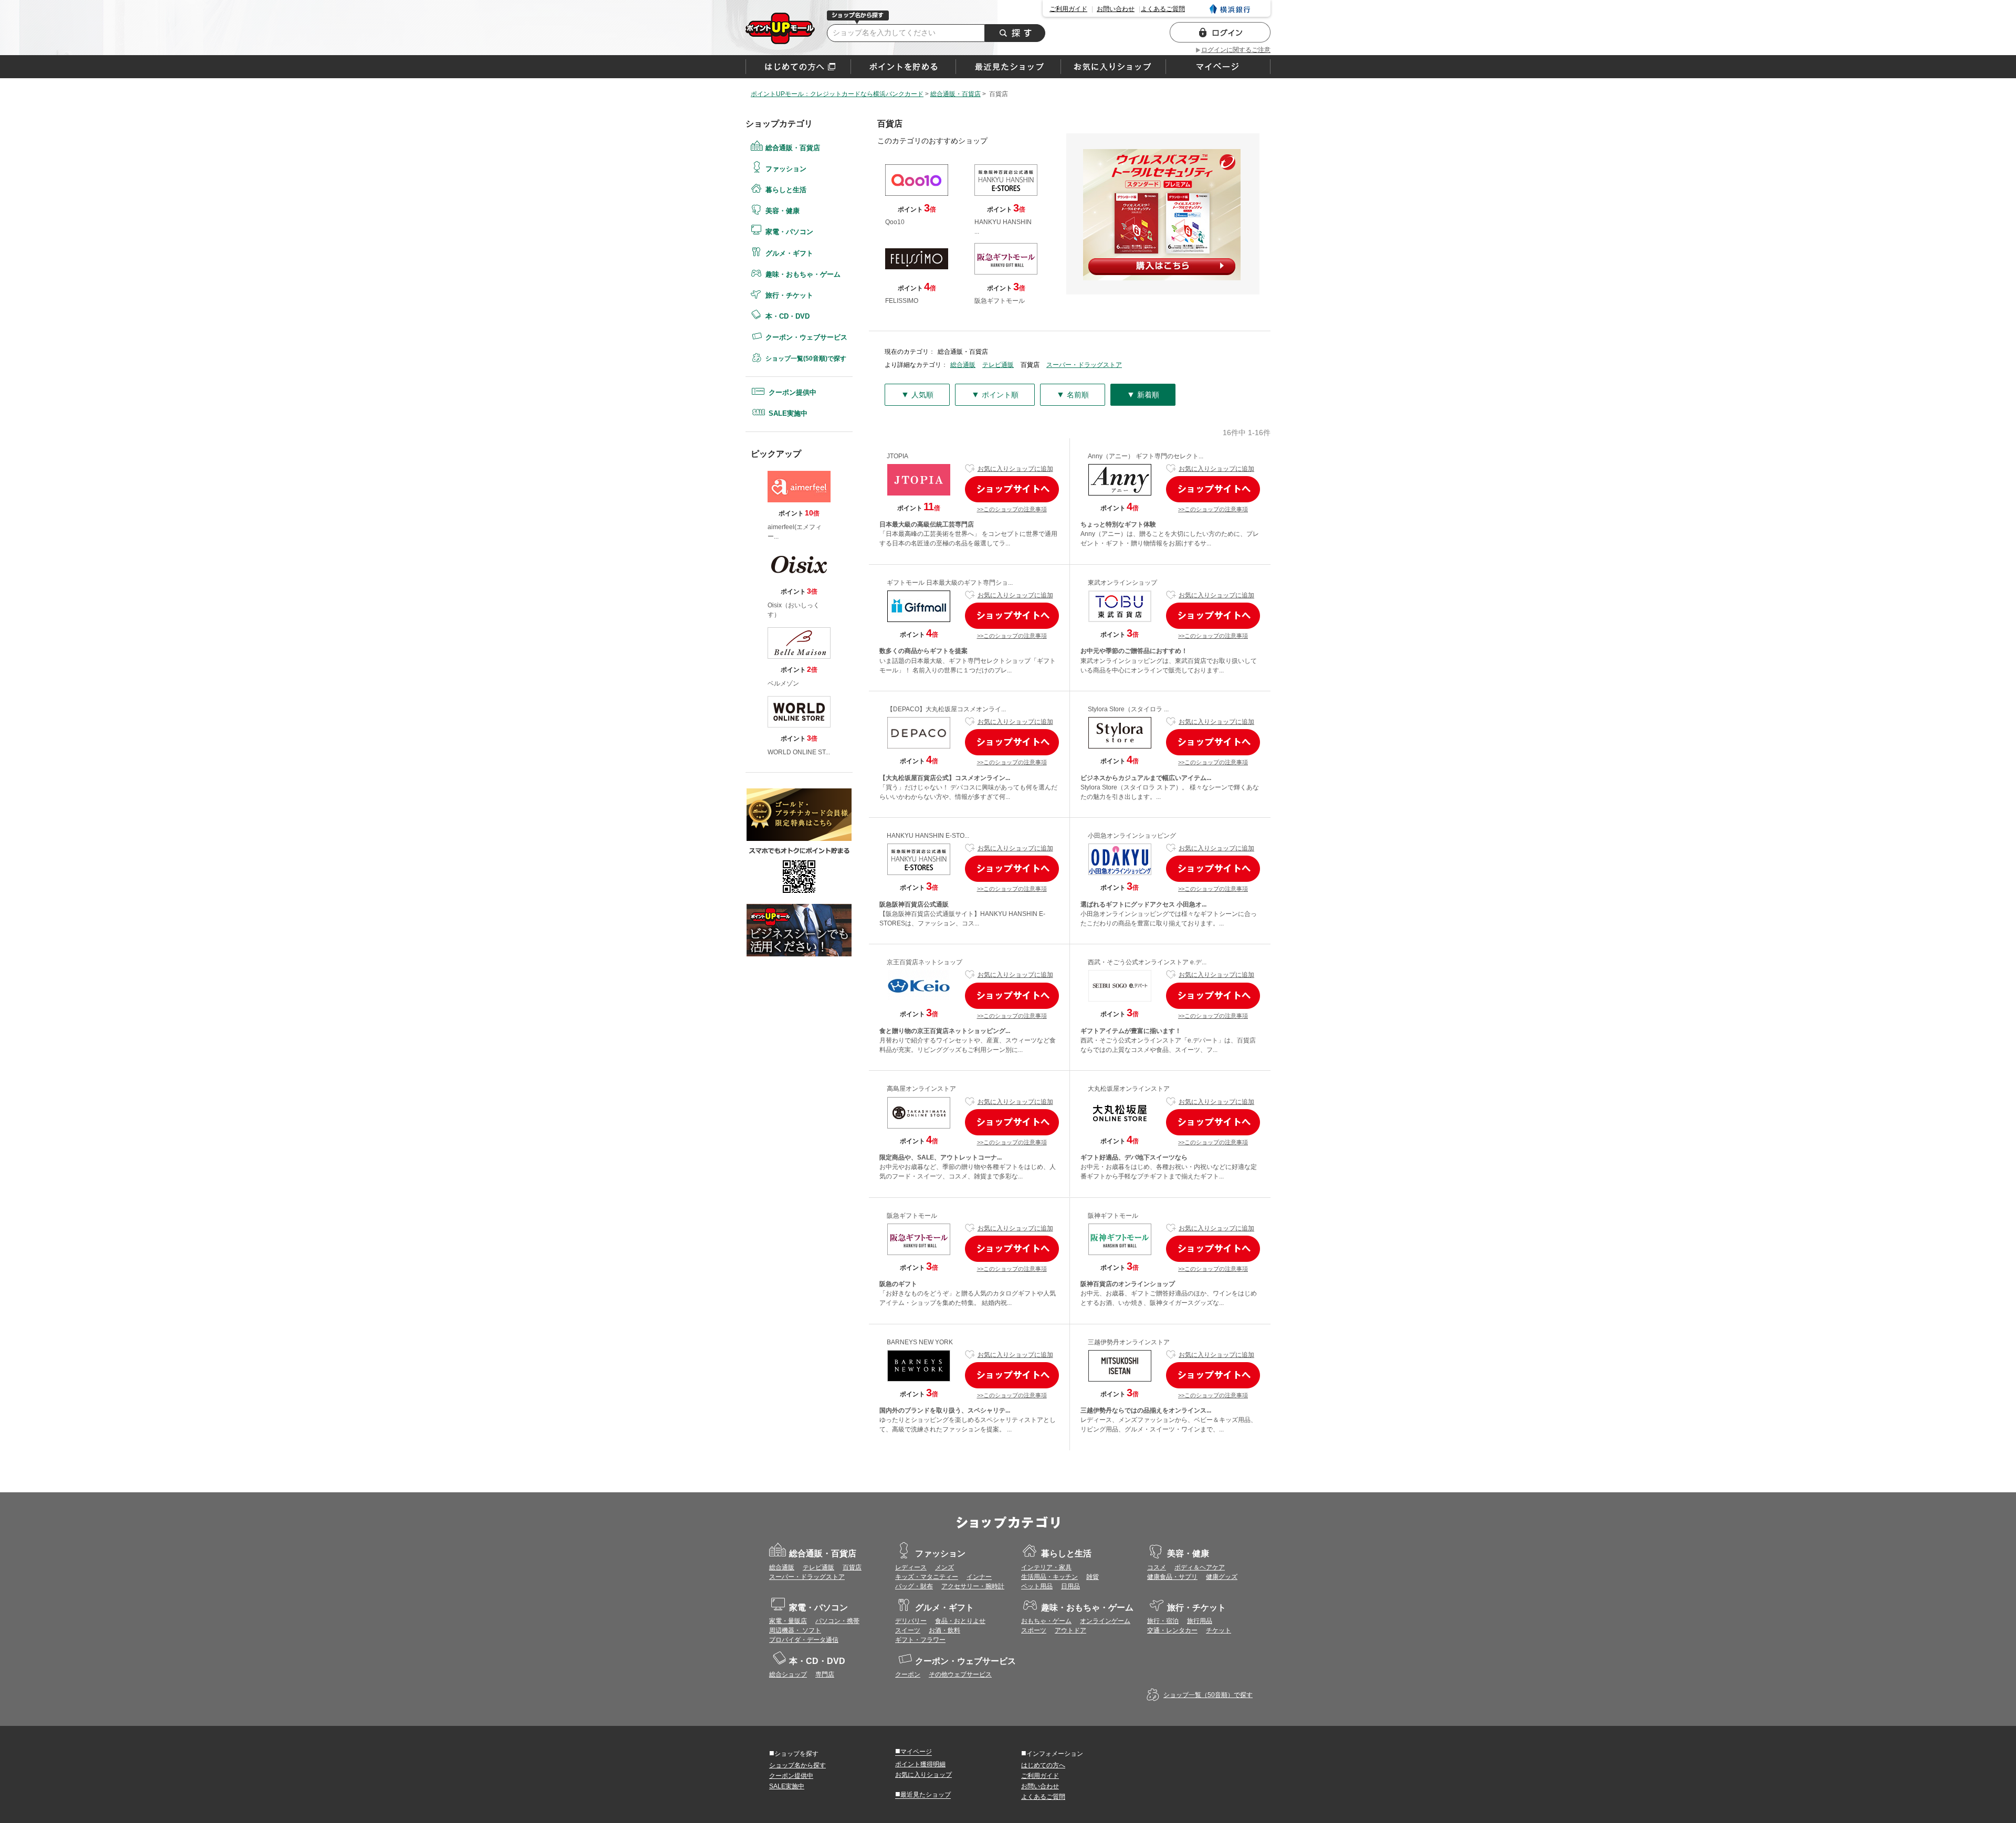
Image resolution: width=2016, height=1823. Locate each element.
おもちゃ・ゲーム (1046, 1621)
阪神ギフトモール (1113, 1216)
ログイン (1220, 32)
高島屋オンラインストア (921, 1089)
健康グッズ (1222, 1577)
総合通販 (963, 365)
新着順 (1143, 394)
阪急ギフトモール (912, 1216)
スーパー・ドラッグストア (1084, 365)
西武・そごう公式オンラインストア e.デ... (1147, 962)
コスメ (1157, 1567)
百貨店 (852, 1567)
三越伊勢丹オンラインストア (1129, 1342)
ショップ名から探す (797, 1765)
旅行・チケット (789, 295)
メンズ (944, 1567)
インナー (979, 1577)
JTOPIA (897, 456)
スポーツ (1034, 1630)
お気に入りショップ (923, 1775)
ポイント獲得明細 (920, 1764)
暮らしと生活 (786, 190)
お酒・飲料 (944, 1630)
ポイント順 (995, 394)
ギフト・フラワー (920, 1640)
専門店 (825, 1674)
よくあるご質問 (1163, 9)
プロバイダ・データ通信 (804, 1640)
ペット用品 (1037, 1586)
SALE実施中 (788, 413)
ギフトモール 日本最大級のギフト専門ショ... (950, 583)
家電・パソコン (789, 232)
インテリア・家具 (1046, 1567)
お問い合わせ (1116, 9)
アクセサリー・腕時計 (973, 1586)
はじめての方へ (798, 67)
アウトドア (1070, 1630)
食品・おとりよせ (960, 1621)
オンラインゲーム (1105, 1621)
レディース (911, 1567)
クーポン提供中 (792, 392)
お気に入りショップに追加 (1015, 469)
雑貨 (1093, 1577)
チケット (1219, 1630)
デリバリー (911, 1621)
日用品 (1070, 1586)
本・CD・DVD (787, 316)
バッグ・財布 (914, 1586)
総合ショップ (788, 1674)
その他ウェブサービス (960, 1674)
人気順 (917, 394)
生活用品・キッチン (1049, 1577)
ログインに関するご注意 (1236, 50)
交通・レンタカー (1172, 1630)
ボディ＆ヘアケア (1200, 1567)
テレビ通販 (998, 365)
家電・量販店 (788, 1621)
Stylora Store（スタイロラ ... (1128, 709)
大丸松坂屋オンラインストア (1129, 1089)
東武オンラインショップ (1122, 583)
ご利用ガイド (1068, 9)
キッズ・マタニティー (927, 1577)
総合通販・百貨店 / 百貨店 (780, 28)
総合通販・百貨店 (793, 148)
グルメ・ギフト (789, 253)
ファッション (786, 169)
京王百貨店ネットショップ (925, 962)
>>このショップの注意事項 (1012, 509)
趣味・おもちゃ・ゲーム (803, 274)
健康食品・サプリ (1172, 1577)
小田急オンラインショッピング (1132, 836)
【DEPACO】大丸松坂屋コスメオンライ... (946, 709)
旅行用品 (1200, 1621)
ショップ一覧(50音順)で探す (806, 359)
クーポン (908, 1674)
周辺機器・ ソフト (795, 1630)
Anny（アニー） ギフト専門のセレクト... (1146, 456)
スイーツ (908, 1630)
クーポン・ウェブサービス (806, 337)
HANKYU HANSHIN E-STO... (928, 836)
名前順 (1073, 394)
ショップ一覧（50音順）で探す (1208, 1695)
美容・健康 (783, 211)
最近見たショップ (923, 1794)
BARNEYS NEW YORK (920, 1342)
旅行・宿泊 (1163, 1621)
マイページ (913, 1751)
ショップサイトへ (1012, 489)
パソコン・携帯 (837, 1621)
